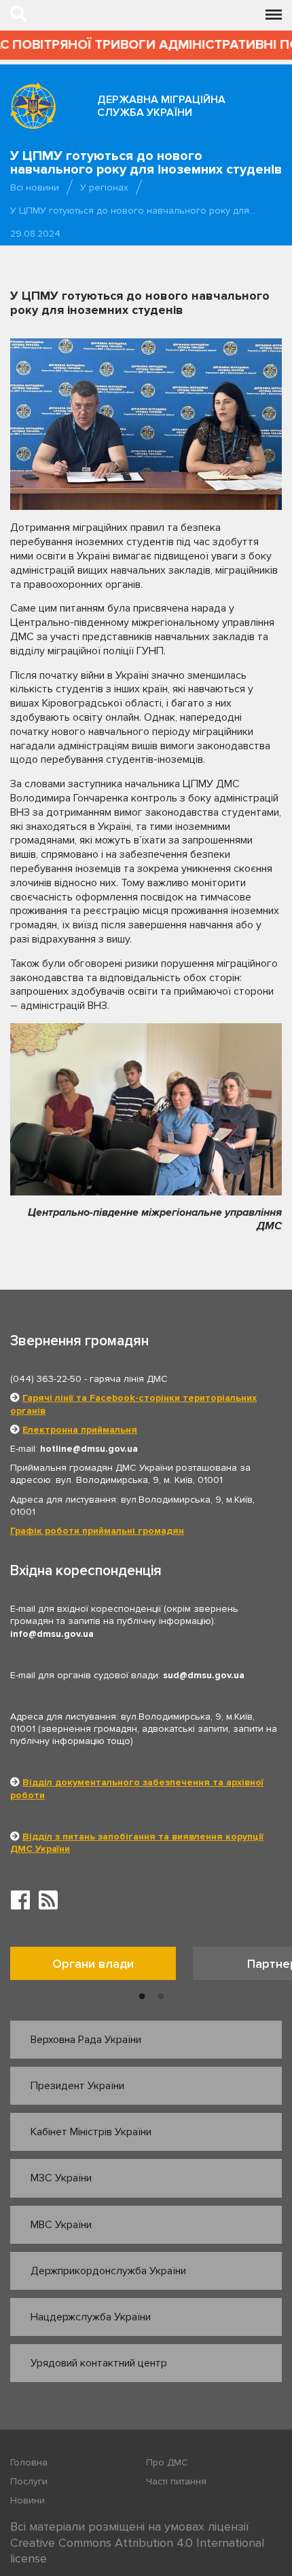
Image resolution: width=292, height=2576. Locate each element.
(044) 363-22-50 (46, 1379)
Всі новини (35, 187)
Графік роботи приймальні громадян (97, 1531)
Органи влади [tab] (93, 1964)
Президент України (77, 2086)
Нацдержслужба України (91, 2317)
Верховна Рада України (86, 2040)
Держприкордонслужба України (108, 2271)
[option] (102, 1967)
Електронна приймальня (80, 1430)
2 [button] (161, 1997)
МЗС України (61, 2178)
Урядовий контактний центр (99, 2363)
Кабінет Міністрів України (91, 2132)
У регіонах (104, 187)
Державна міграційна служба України (161, 106)
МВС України (61, 2225)
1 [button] (142, 1997)
